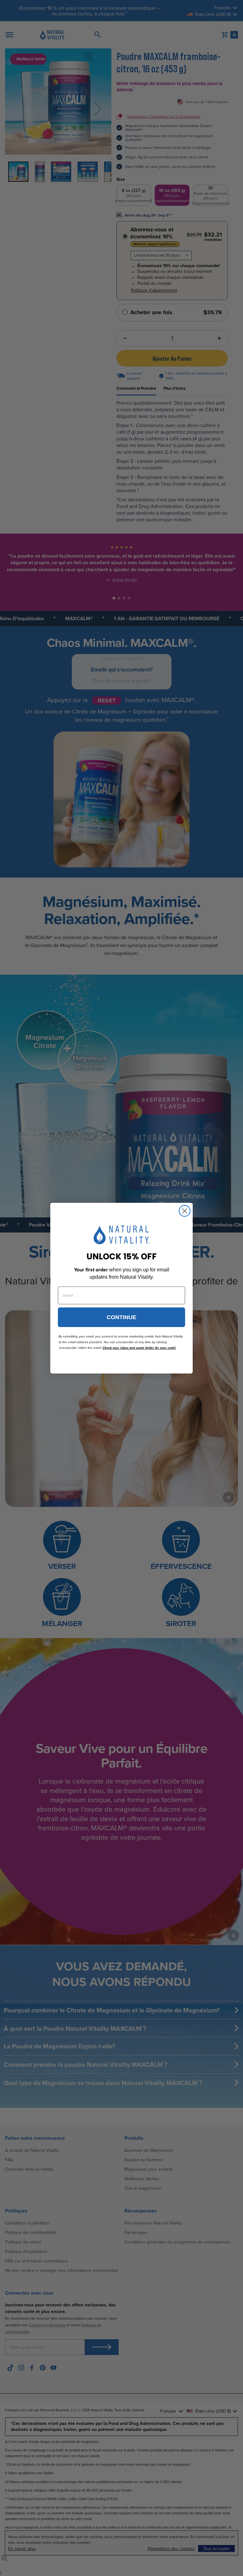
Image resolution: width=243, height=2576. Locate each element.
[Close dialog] (185, 1211)
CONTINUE (121, 1317)
